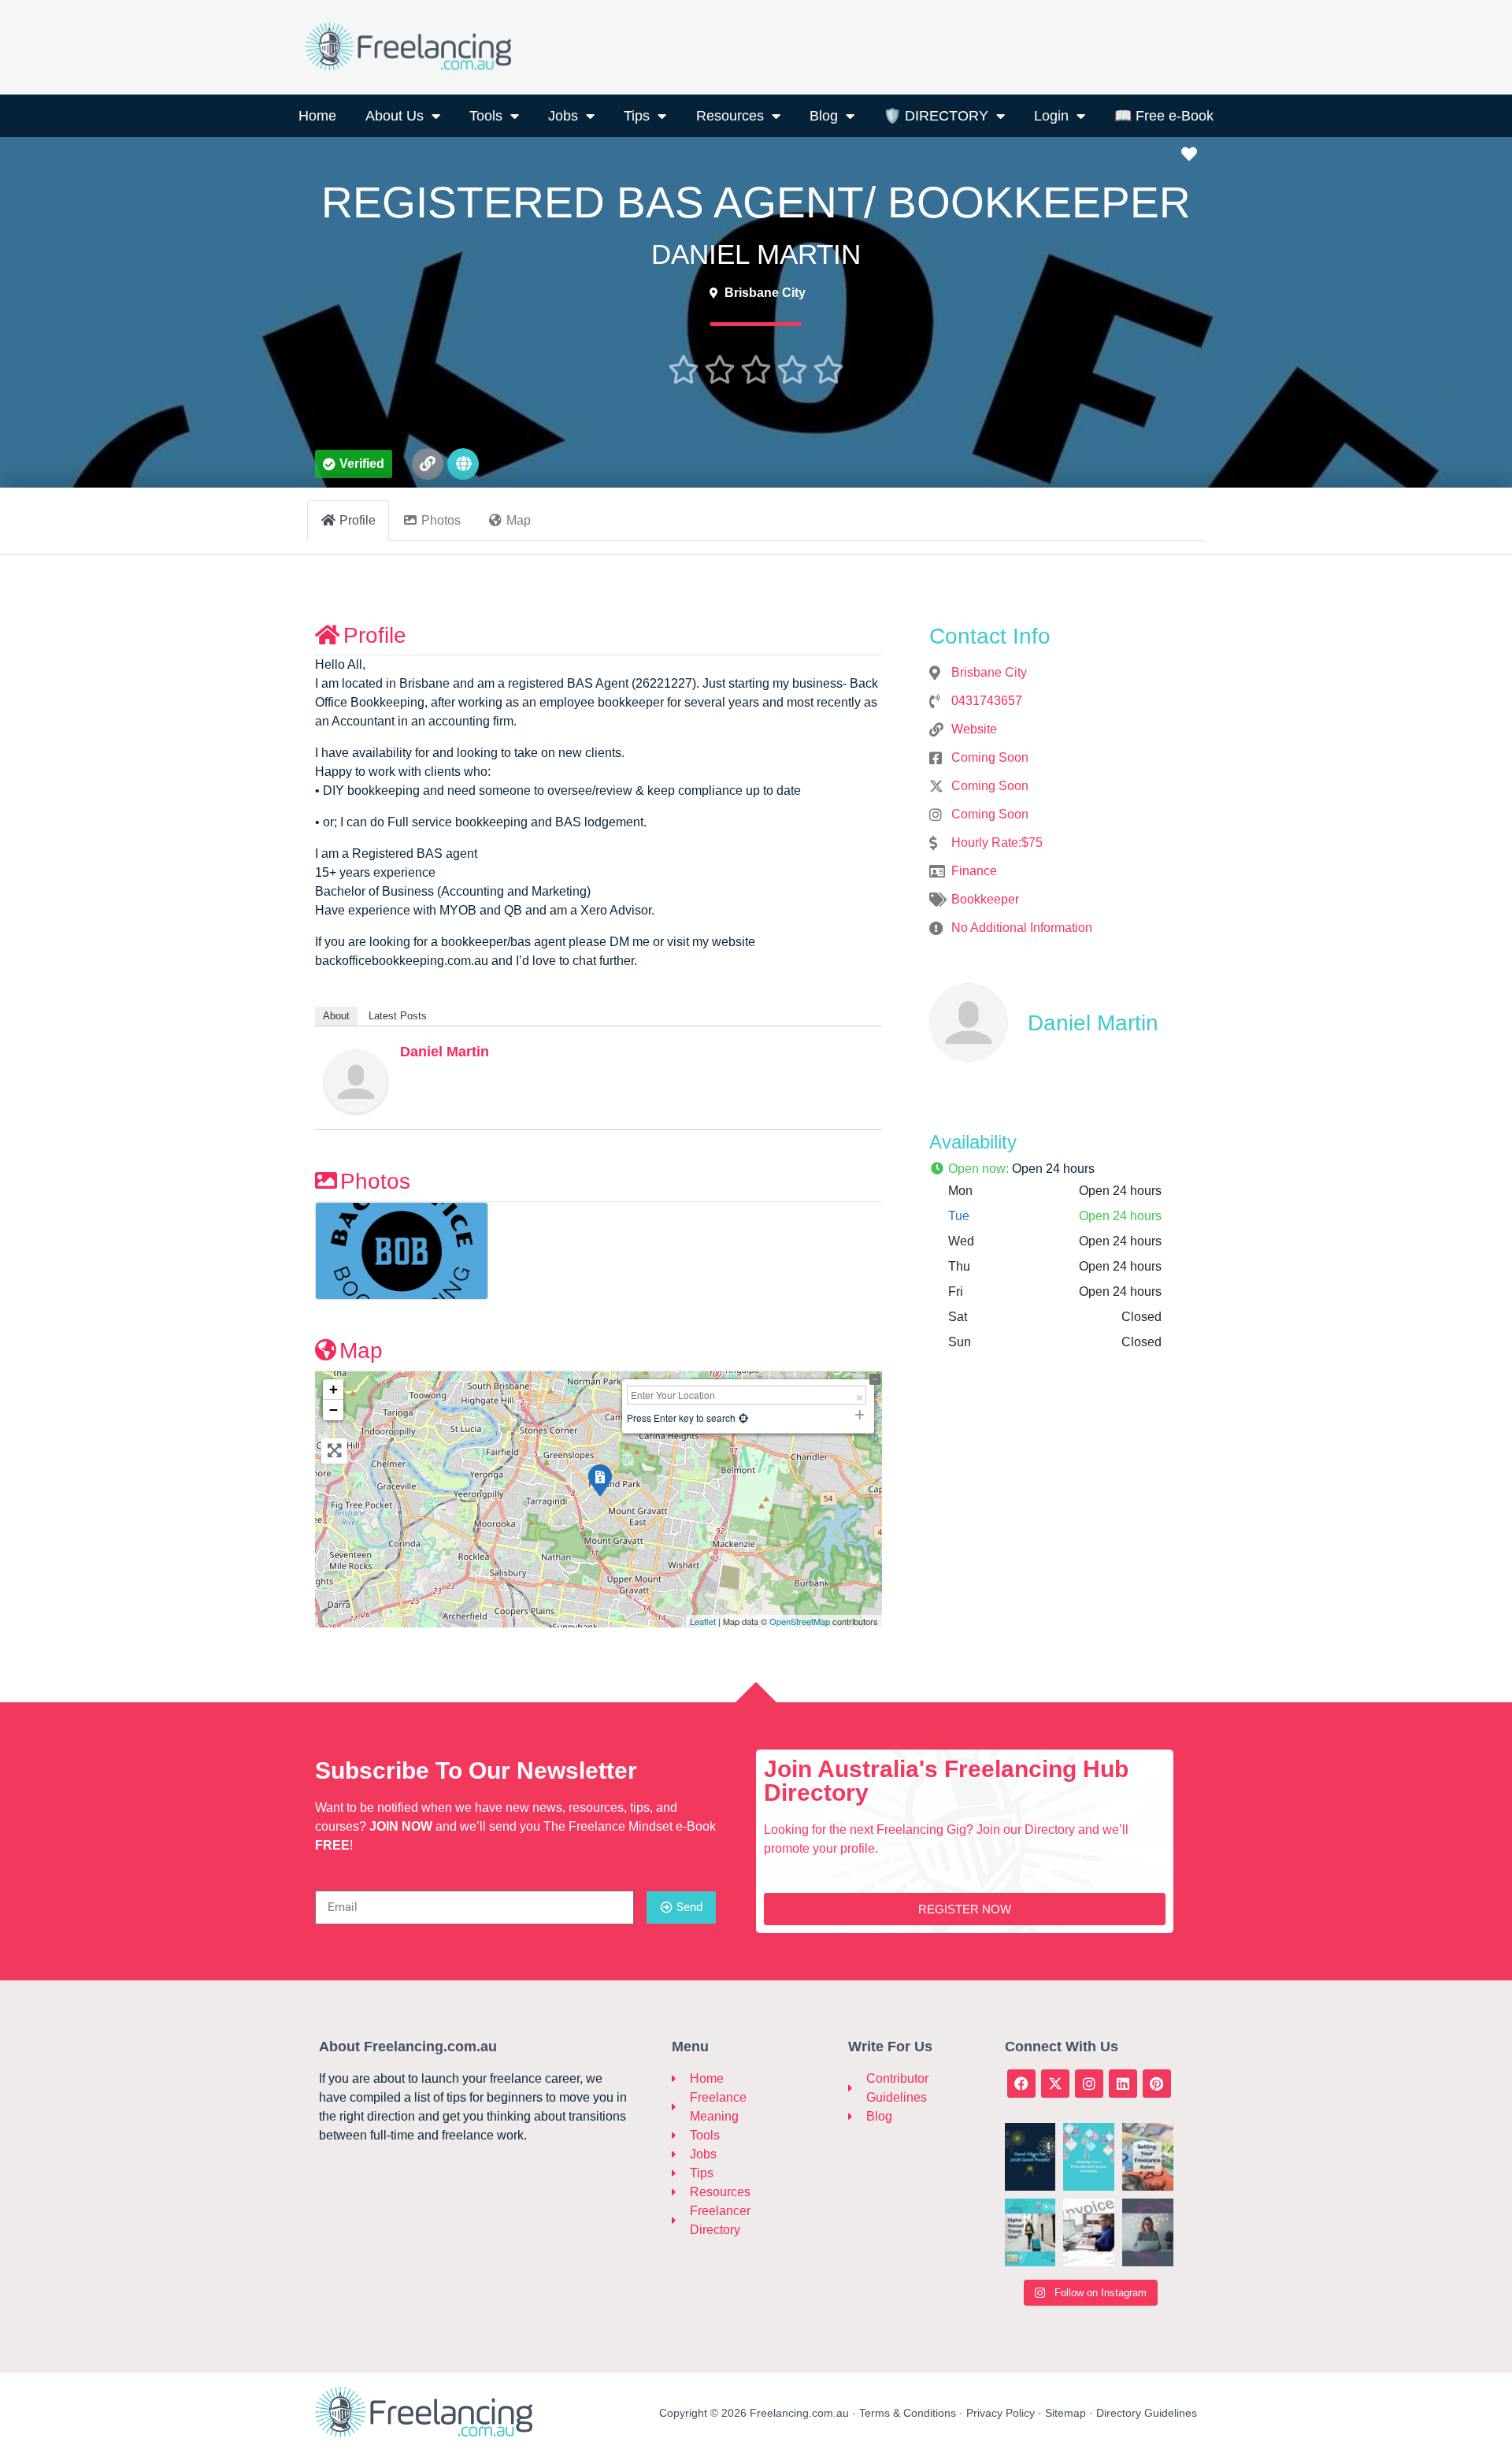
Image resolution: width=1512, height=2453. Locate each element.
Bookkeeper (985, 899)
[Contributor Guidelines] (856, 2088)
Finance (974, 871)
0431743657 (987, 701)
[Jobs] (680, 2154)
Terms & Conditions (908, 2413)
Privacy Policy (1001, 2413)
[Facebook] (1021, 2084)
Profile (375, 635)
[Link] (428, 464)
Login (1051, 116)
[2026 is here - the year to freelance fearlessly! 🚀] (1030, 2157)
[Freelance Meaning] (680, 2107)
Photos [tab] (441, 520)
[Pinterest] (1157, 2084)
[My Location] (743, 1418)
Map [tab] (519, 520)
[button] (354, 464)
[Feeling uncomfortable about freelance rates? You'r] (1148, 2157)
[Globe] (463, 464)
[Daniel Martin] (356, 1080)
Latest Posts (398, 1016)
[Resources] (680, 2192)
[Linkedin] (1123, 2084)
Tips (637, 116)
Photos (375, 1181)
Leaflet (703, 1621)
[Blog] (856, 2117)
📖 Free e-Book (1164, 116)
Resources (730, 116)
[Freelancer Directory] (680, 2221)
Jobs (563, 116)
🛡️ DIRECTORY (936, 116)
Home (317, 116)
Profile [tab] (358, 520)
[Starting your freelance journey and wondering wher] (1148, 2232)
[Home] (680, 2079)
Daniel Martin (445, 1052)
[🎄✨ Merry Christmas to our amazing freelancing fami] (1089, 2157)
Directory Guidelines (1147, 2413)
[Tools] (680, 2136)
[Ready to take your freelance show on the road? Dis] (1030, 2232)
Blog (824, 116)
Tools (486, 116)
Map (361, 1351)
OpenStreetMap (800, 1621)
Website (974, 729)
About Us (395, 116)
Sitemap (1065, 2413)
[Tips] (680, 2173)
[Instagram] (1089, 2084)
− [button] (334, 1410)
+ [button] (334, 1389)
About (336, 1016)
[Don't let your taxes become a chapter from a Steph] (1089, 2232)
